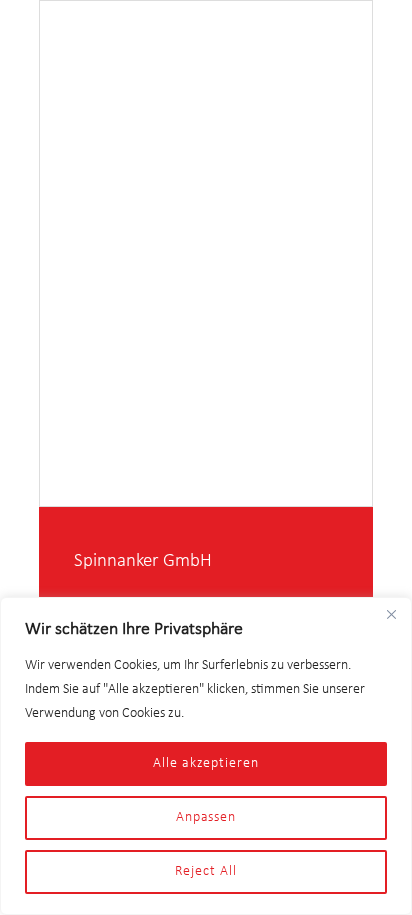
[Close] (391, 614)
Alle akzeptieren (206, 763)
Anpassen (206, 817)
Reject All (205, 871)
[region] (206, 756)
